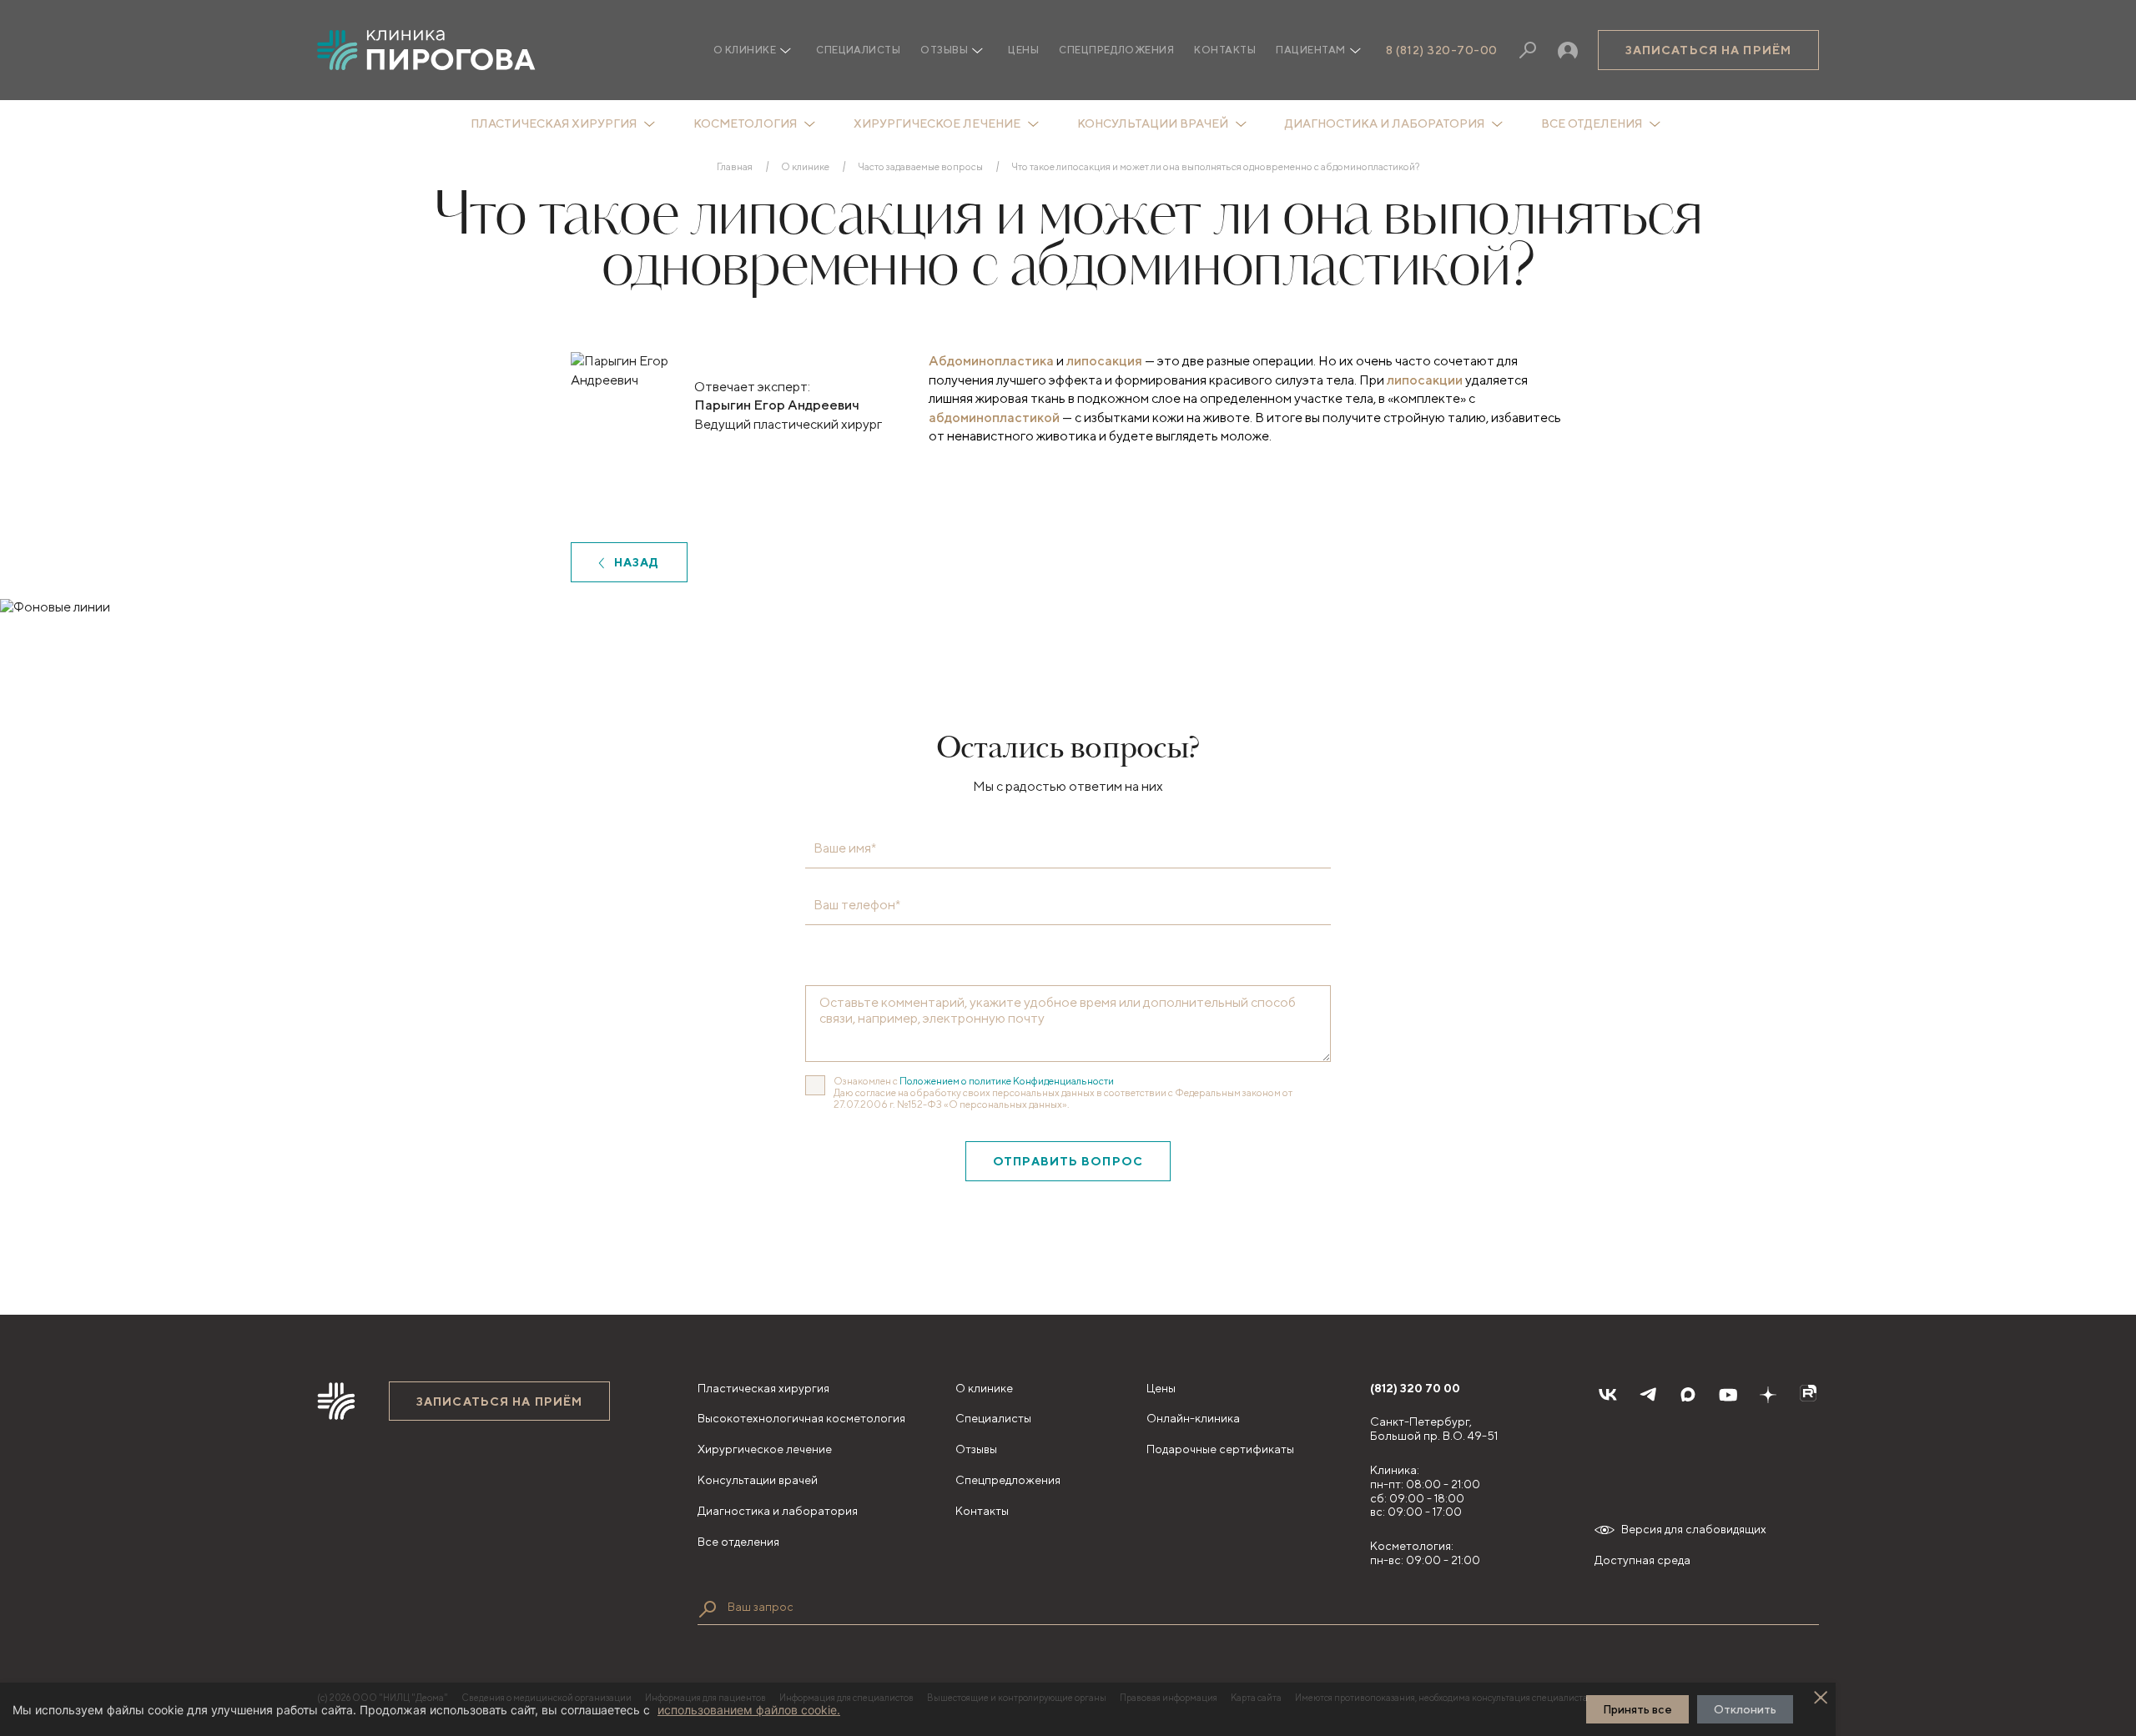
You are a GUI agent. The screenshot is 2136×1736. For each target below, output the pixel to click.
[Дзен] (1768, 1395)
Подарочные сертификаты (1220, 1449)
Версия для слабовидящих (1694, 1529)
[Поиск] (1528, 50)
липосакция (1104, 361)
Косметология (745, 123)
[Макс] (1688, 1395)
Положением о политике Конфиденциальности (1007, 1081)
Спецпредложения (1116, 50)
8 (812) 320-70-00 (1442, 50)
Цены (1023, 50)
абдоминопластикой (994, 418)
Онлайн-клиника (1193, 1418)
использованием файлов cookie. (749, 1710)
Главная (735, 167)
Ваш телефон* (857, 905)
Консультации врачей (1153, 123)
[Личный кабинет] (1568, 50)
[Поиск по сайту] (708, 1609)
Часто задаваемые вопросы (920, 167)
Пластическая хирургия (554, 123)
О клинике (805, 167)
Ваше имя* (845, 848)
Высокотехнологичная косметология (801, 1418)
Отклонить (1745, 1709)
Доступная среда (1642, 1560)
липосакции (1425, 380)
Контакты (1225, 50)
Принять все (1637, 1709)
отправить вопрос (1068, 1161)
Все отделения (1592, 123)
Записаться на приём (1708, 50)
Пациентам (1310, 50)
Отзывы (944, 50)
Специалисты (858, 50)
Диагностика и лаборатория (1385, 123)
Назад (637, 562)
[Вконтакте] (1608, 1395)
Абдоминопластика (991, 361)
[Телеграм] (1648, 1395)
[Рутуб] (1808, 1395)
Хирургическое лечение (937, 123)
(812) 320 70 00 (1415, 1388)
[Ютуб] (1728, 1395)
